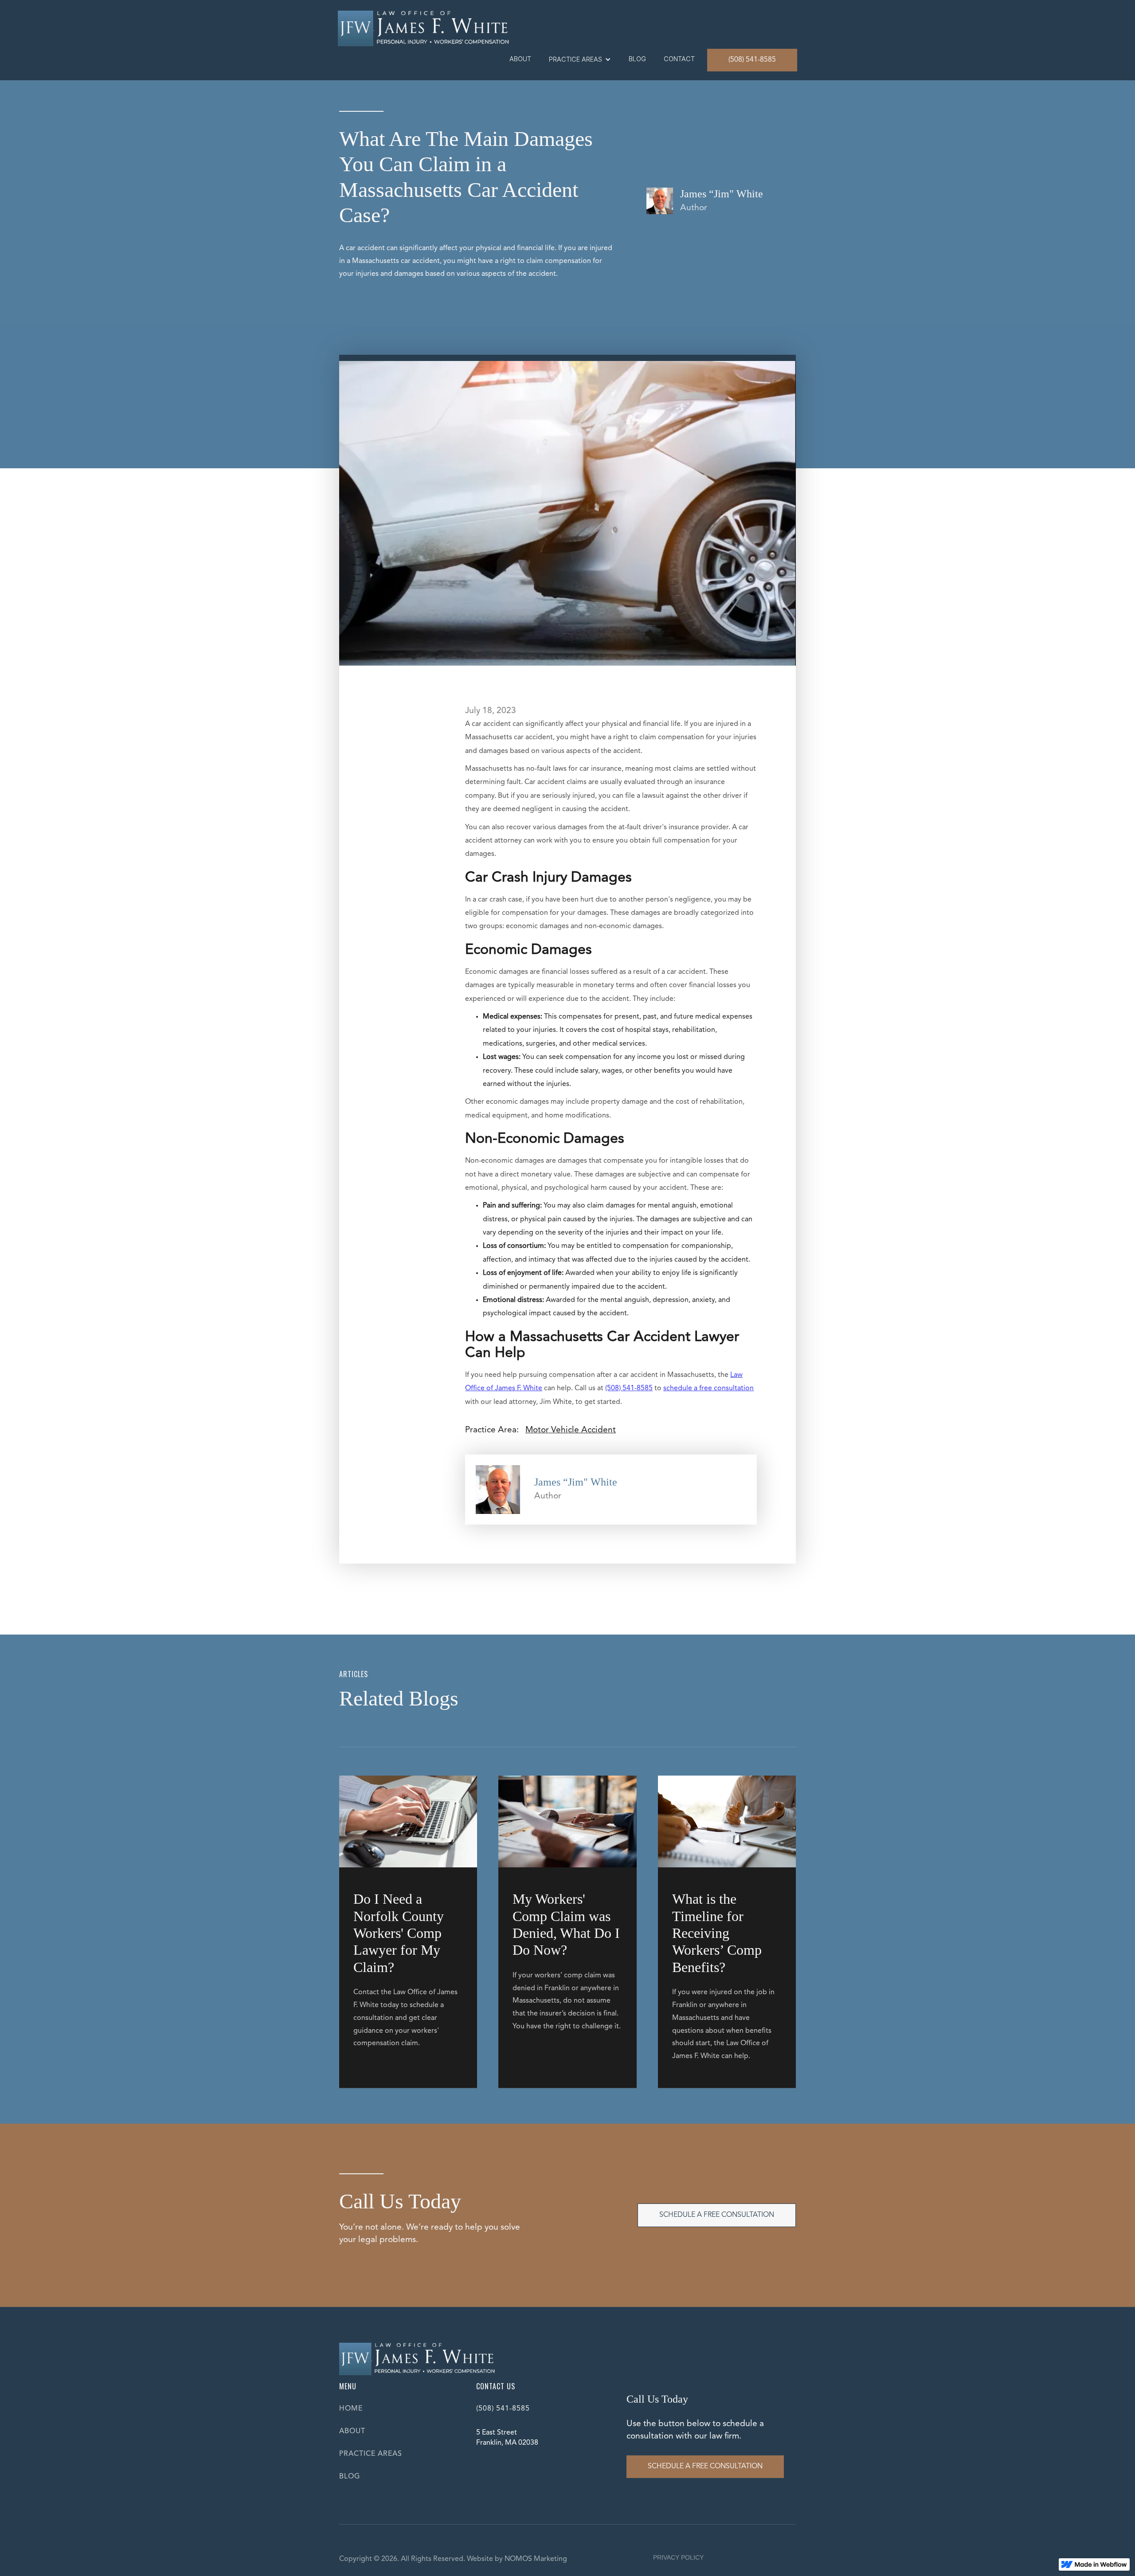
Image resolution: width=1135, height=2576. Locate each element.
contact (679, 59)
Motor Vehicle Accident (571, 1430)
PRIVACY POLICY (678, 2557)
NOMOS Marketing (536, 2559)
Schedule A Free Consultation (717, 2215)
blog (637, 59)
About (520, 59)
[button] (580, 59)
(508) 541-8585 (752, 60)
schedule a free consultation (708, 1388)
